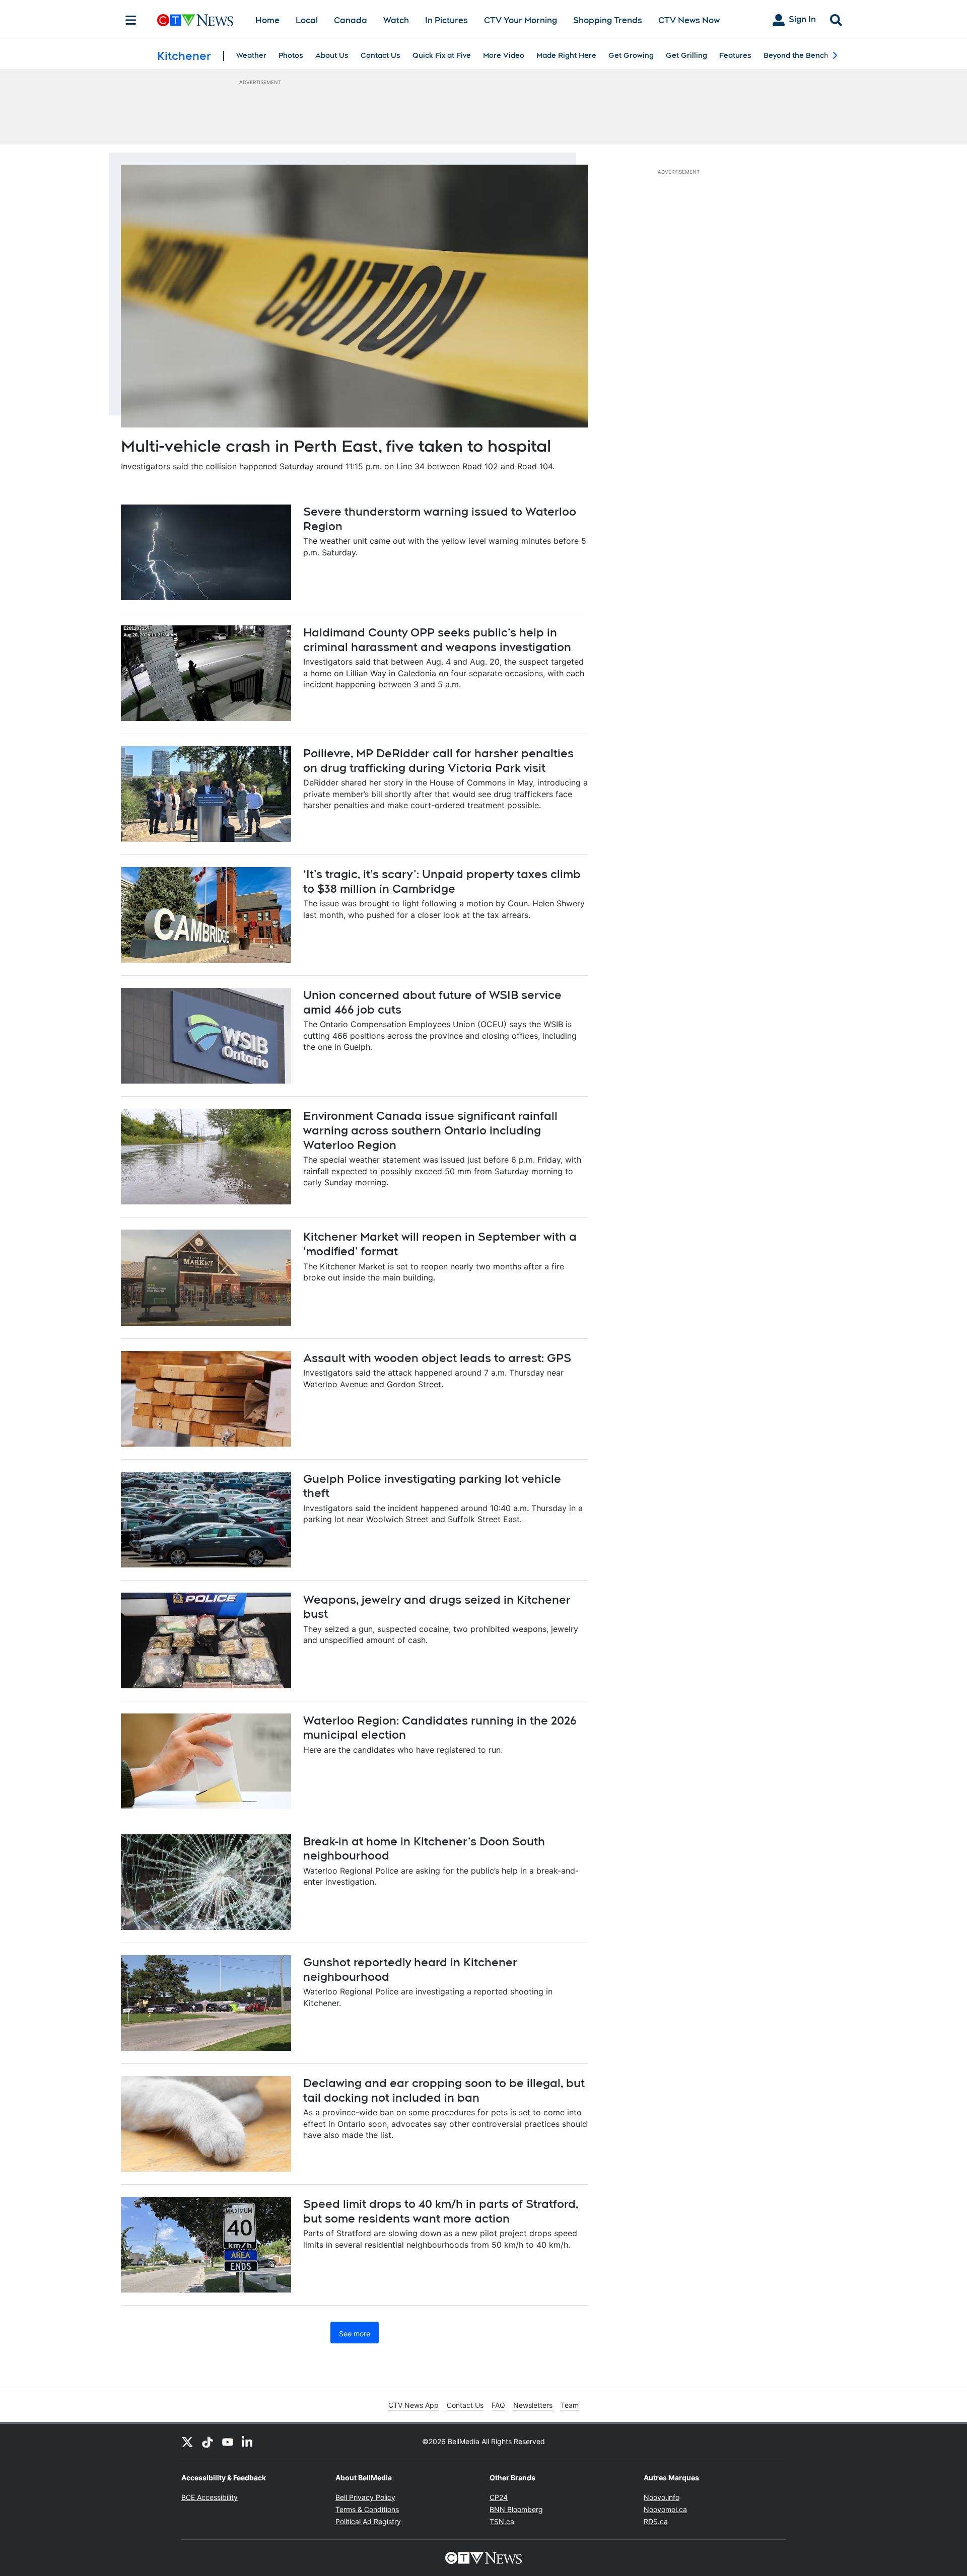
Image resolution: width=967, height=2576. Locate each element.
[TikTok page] (208, 2442)
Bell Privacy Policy (365, 2497)
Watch (396, 20)
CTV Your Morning (521, 20)
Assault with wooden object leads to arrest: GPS (437, 1358)
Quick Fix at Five (442, 55)
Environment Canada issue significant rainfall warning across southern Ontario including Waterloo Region (430, 1130)
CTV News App (413, 2405)
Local (307, 20)
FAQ (498, 2405)
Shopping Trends (608, 20)
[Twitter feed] (187, 2442)
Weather (251, 55)
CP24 (499, 2497)
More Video (504, 55)
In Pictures (446, 20)
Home (267, 20)
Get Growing (631, 55)
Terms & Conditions (367, 2509)
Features (735, 55)
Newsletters (533, 2405)
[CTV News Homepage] (195, 20)
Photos (291, 55)
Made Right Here (566, 55)
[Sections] (131, 20)
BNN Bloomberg (516, 2509)
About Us (332, 55)
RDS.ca (656, 2521)
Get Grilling (686, 55)
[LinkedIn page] (248, 2442)
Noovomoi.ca (665, 2509)
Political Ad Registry (368, 2521)
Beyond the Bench (796, 55)
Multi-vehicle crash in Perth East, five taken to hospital (336, 446)
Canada (351, 20)
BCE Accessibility (210, 2497)
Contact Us (381, 55)
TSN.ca (502, 2521)
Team (570, 2405)
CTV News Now (689, 20)
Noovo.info (662, 2497)
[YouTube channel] (228, 2442)
